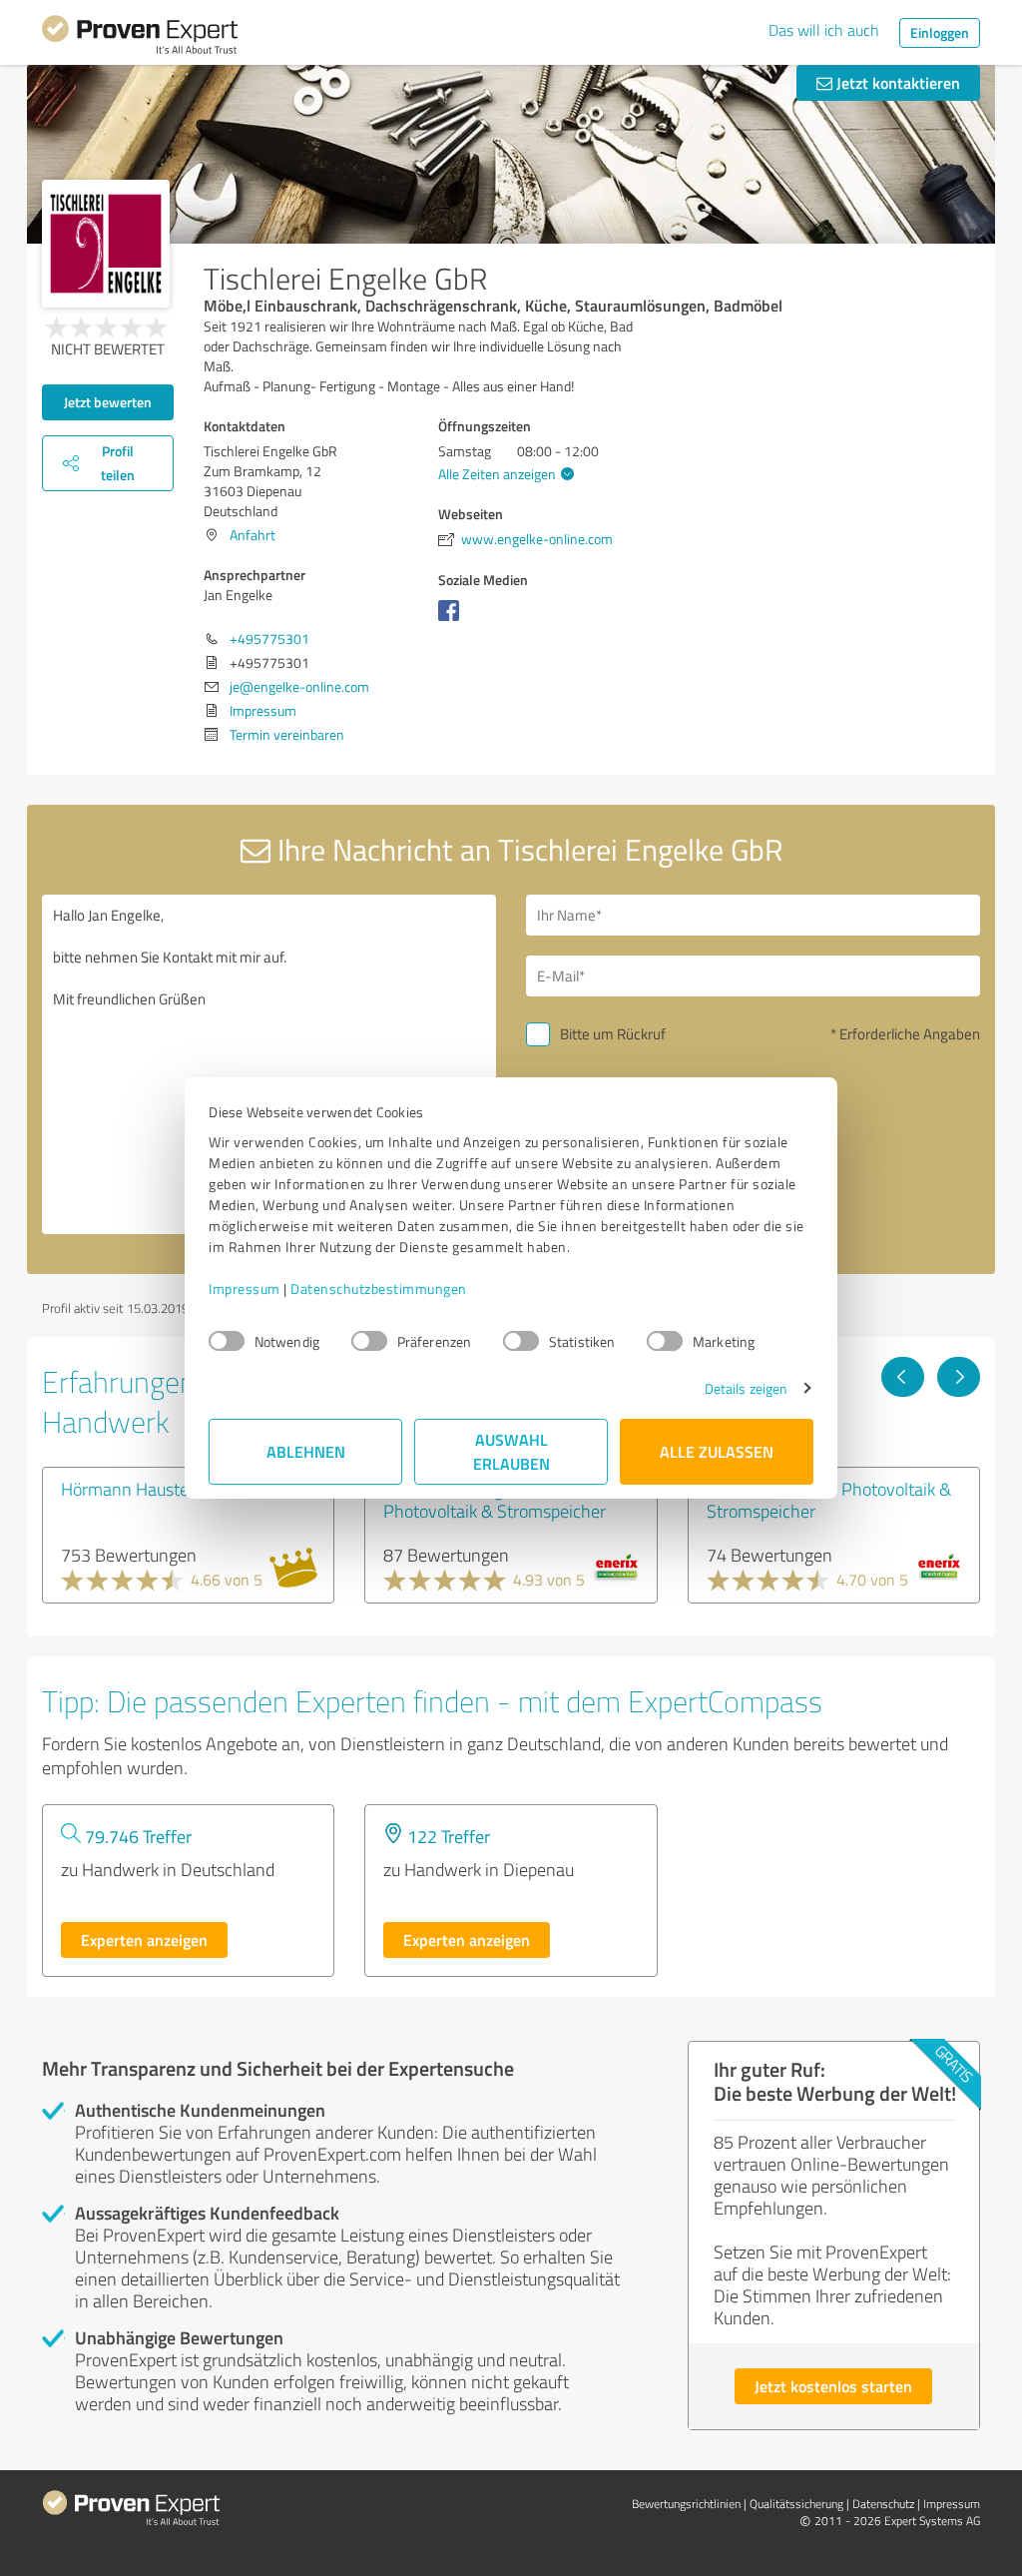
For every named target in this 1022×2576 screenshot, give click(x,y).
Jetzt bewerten (108, 402)
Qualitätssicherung (796, 2504)
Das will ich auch (824, 30)
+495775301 (269, 639)
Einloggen (940, 32)
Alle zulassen (717, 1451)
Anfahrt (253, 535)
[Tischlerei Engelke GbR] (106, 244)
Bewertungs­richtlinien (686, 2504)
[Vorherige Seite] (903, 1377)
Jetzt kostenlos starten (833, 2386)
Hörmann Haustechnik (145, 1489)
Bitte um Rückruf (613, 1034)
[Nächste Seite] (959, 1377)
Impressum (245, 1288)
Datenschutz (883, 2504)
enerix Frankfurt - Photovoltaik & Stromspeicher (829, 1500)
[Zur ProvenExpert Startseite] (140, 38)
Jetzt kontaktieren (896, 82)
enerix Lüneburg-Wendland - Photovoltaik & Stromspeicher (495, 1500)
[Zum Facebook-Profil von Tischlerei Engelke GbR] (453, 621)
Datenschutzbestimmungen (379, 1288)
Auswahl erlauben (511, 1451)
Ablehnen (306, 1451)
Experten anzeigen (144, 1939)
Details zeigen (746, 1388)
